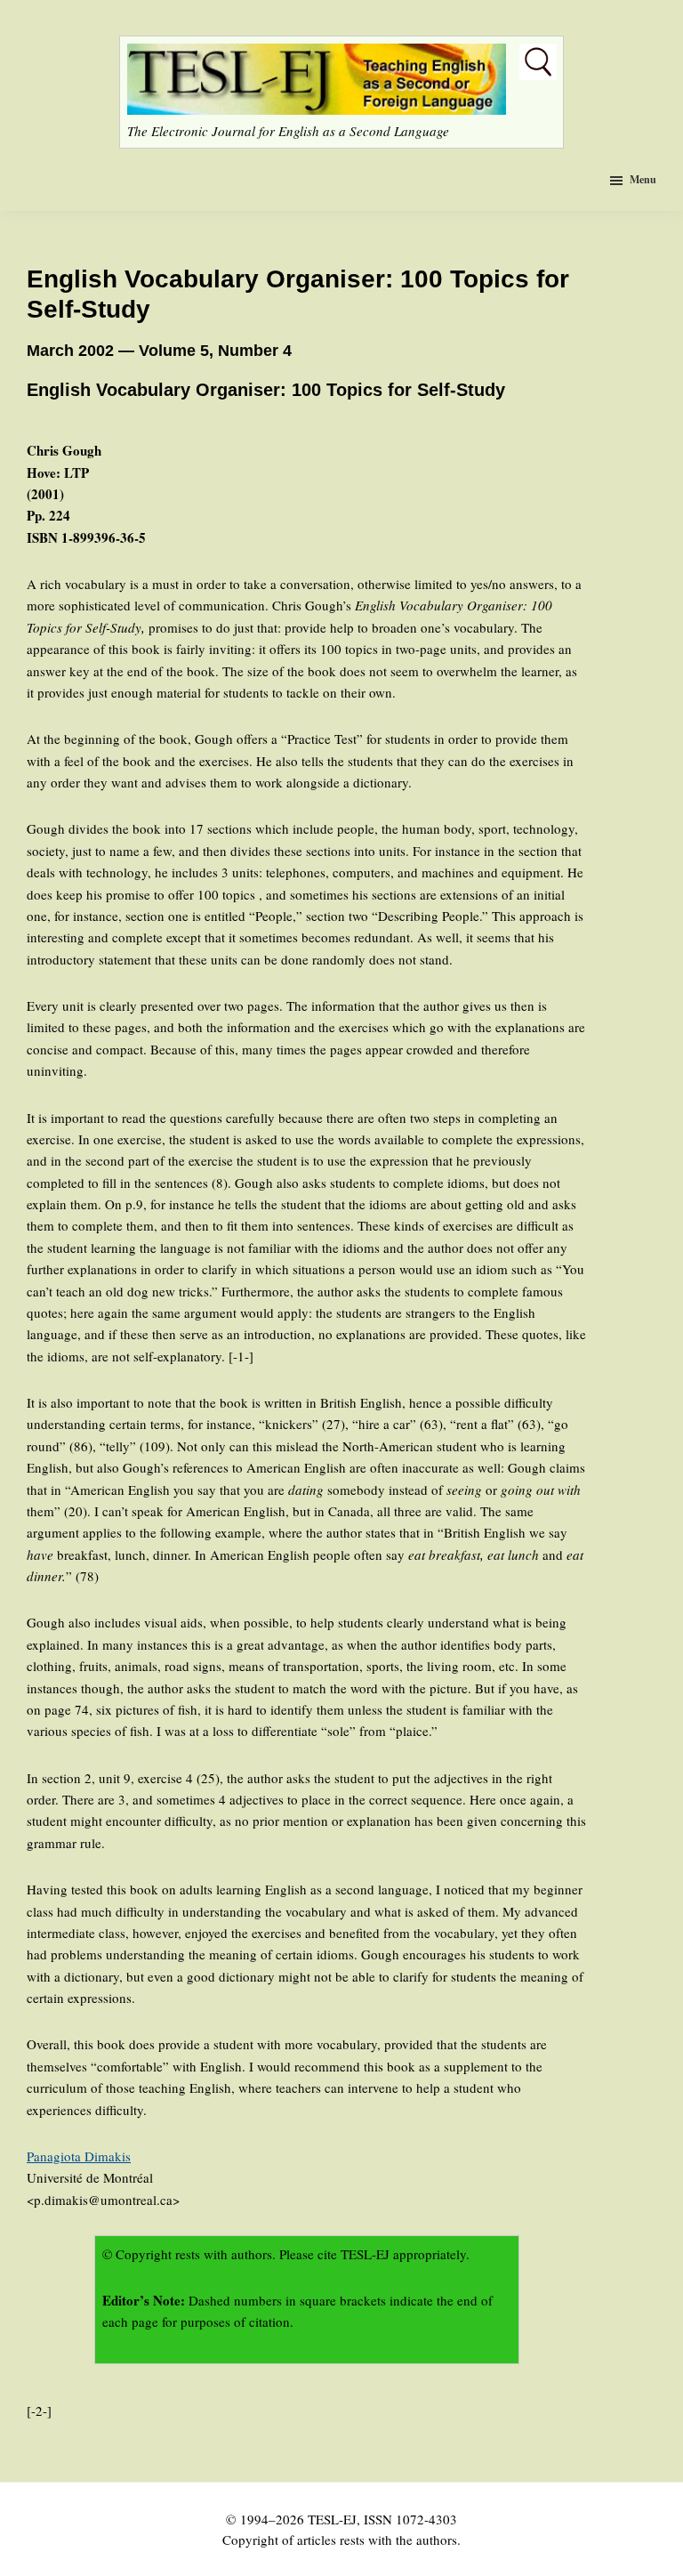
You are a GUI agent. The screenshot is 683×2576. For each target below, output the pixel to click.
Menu (643, 179)
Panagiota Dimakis (79, 2156)
